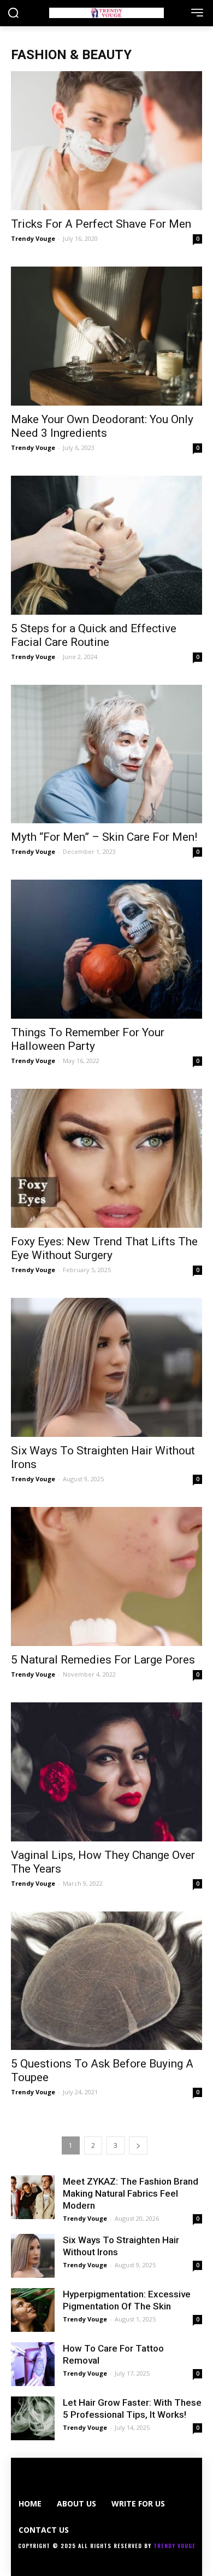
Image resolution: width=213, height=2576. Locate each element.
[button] (13, 14)
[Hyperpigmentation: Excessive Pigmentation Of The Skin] (33, 2310)
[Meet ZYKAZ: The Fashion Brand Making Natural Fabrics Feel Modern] (33, 2197)
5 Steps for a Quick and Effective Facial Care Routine (94, 635)
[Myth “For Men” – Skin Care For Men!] (106, 754)
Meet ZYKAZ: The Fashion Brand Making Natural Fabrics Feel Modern (131, 2193)
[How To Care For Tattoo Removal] (33, 2364)
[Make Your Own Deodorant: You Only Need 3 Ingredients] (106, 336)
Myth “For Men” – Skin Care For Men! (104, 837)
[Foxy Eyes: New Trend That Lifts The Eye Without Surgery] (106, 1158)
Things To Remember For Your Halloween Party (88, 1039)
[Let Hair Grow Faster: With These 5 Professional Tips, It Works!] (33, 2418)
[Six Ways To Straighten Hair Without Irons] (106, 1367)
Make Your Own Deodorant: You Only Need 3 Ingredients (102, 426)
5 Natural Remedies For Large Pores (103, 1660)
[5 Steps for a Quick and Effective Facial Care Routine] (106, 545)
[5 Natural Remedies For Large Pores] (106, 1576)
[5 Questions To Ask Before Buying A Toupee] (106, 1981)
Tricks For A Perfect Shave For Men (101, 224)
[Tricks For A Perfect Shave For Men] (106, 141)
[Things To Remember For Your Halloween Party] (106, 949)
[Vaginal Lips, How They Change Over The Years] (106, 1772)
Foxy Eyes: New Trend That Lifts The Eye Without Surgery (104, 1248)
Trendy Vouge (33, 238)
